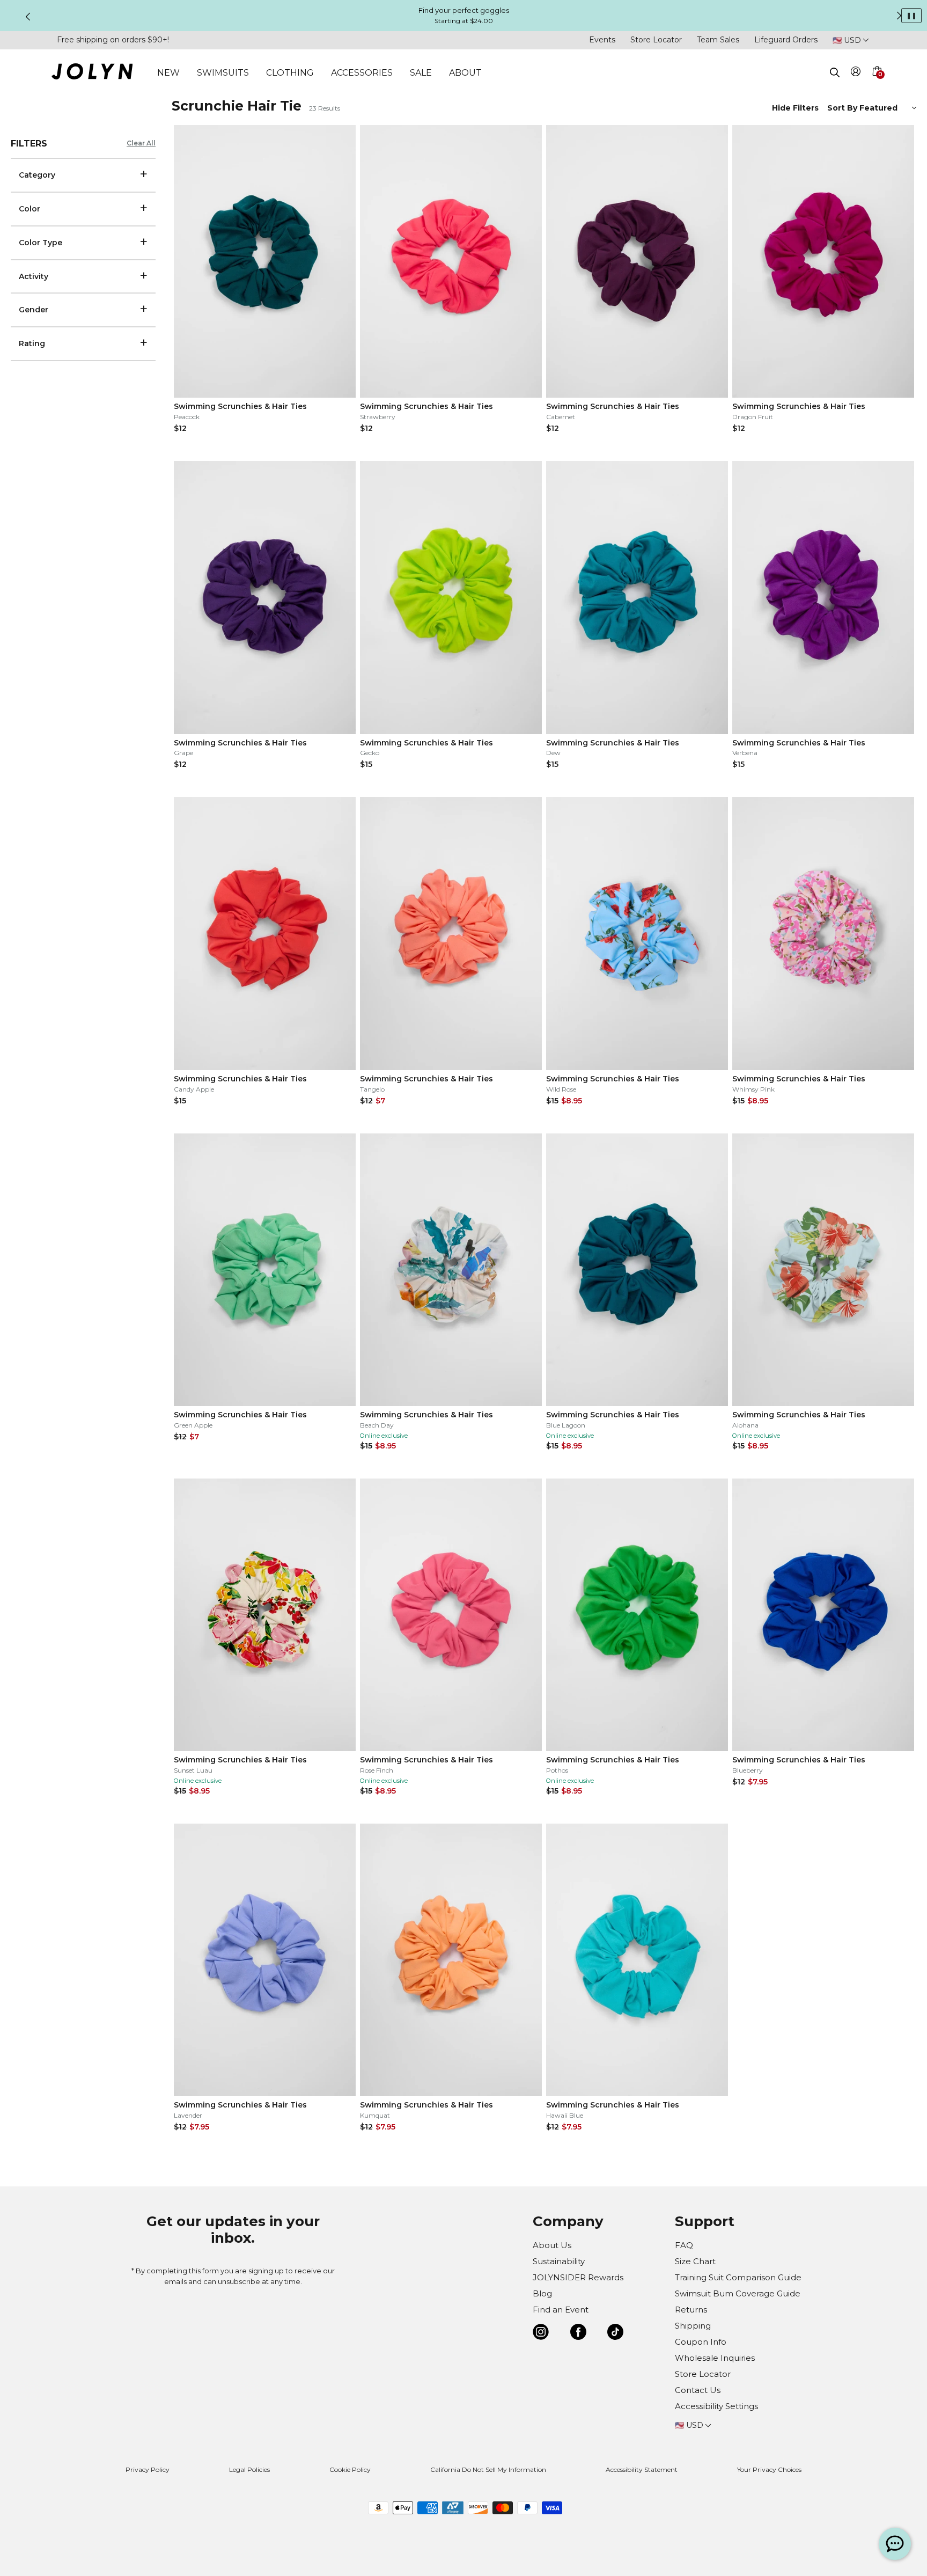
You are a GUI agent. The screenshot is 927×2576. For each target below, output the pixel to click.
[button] (877, 84)
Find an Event (561, 2310)
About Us (552, 2245)
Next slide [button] (899, 16)
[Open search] (835, 72)
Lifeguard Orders (786, 40)
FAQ (684, 2245)
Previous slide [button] (28, 17)
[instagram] (541, 2334)
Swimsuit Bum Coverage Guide (738, 2293)
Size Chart (695, 2261)
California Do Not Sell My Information (488, 2469)
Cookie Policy (350, 2469)
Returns (691, 2310)
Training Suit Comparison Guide (738, 2277)
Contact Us (698, 2390)
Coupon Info (701, 2342)
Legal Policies (249, 2469)
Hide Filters (795, 108)
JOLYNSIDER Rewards (578, 2277)
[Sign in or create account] (856, 73)
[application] (895, 2544)
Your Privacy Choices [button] (769, 2469)
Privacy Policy (148, 2469)
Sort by (843, 108)
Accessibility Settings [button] (716, 2406)
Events (602, 40)
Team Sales (718, 40)
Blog (542, 2293)
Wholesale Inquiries (715, 2358)
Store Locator (656, 40)
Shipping (693, 2326)
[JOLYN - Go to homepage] (92, 73)
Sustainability (559, 2261)
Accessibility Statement (642, 2469)
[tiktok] (615, 2334)
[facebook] (578, 2334)
